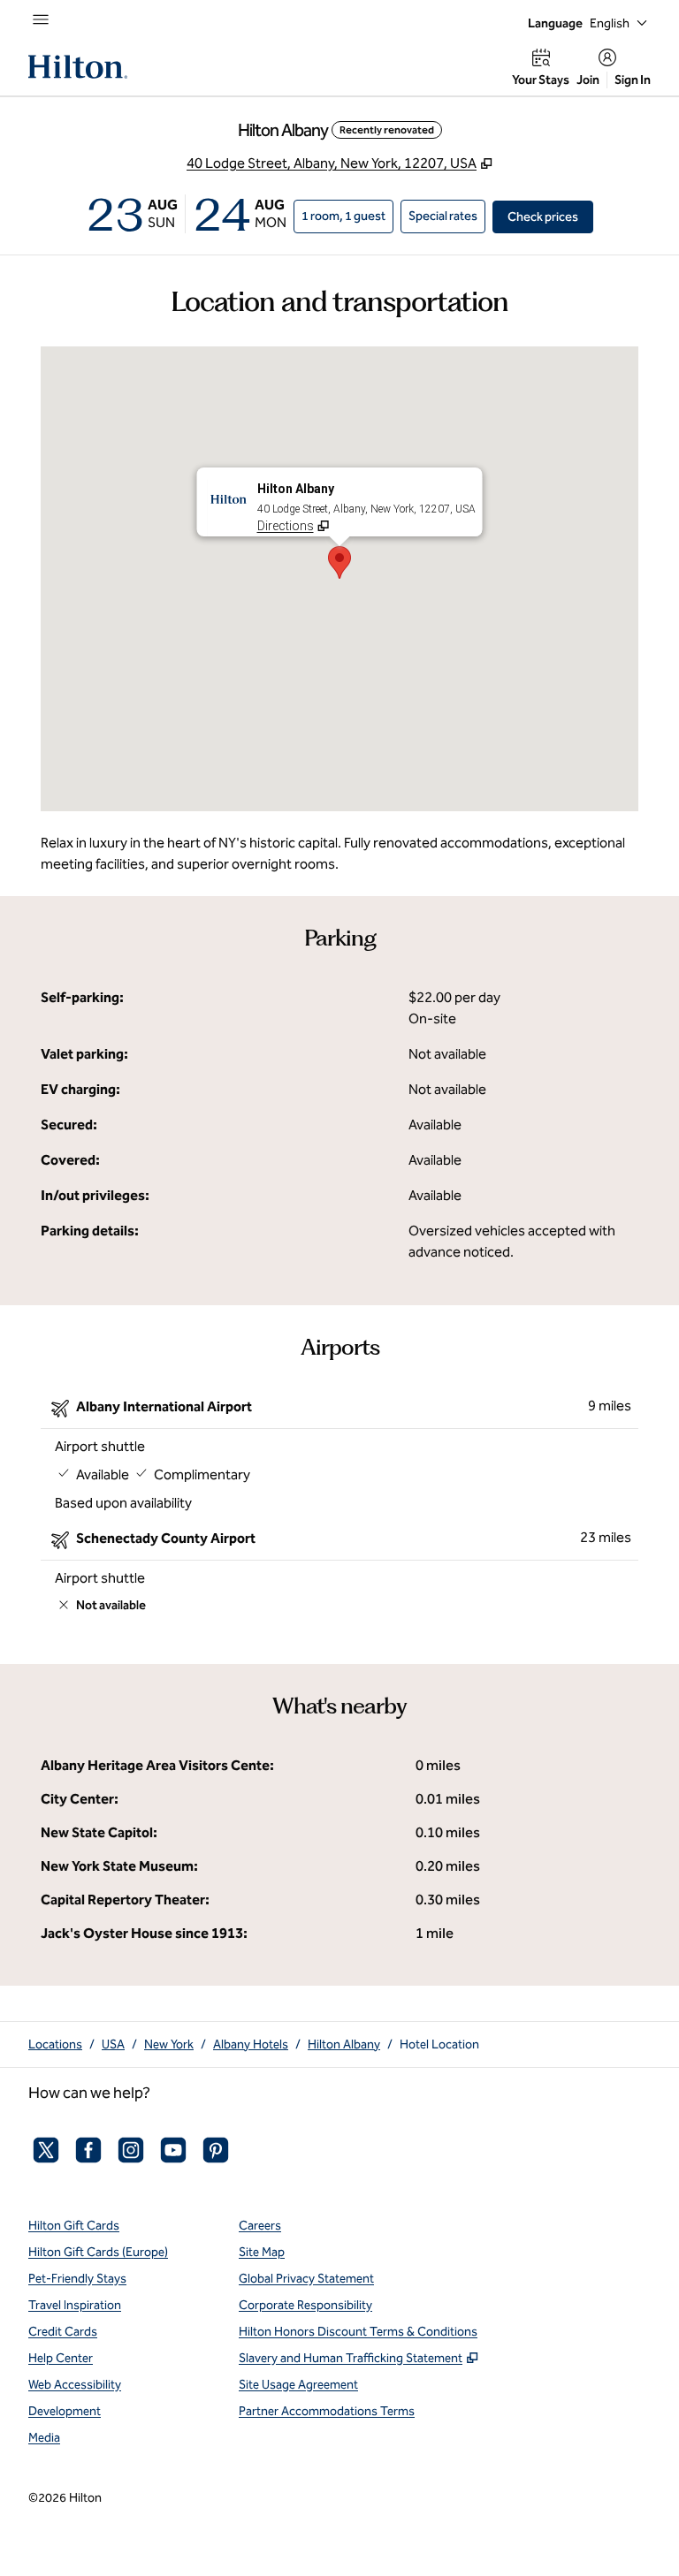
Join (588, 80)
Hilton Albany (344, 2044)
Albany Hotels (251, 2044)
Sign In (633, 80)
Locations (55, 2044)
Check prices (550, 217)
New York (169, 2044)
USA (113, 2044)
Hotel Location (439, 2044)
